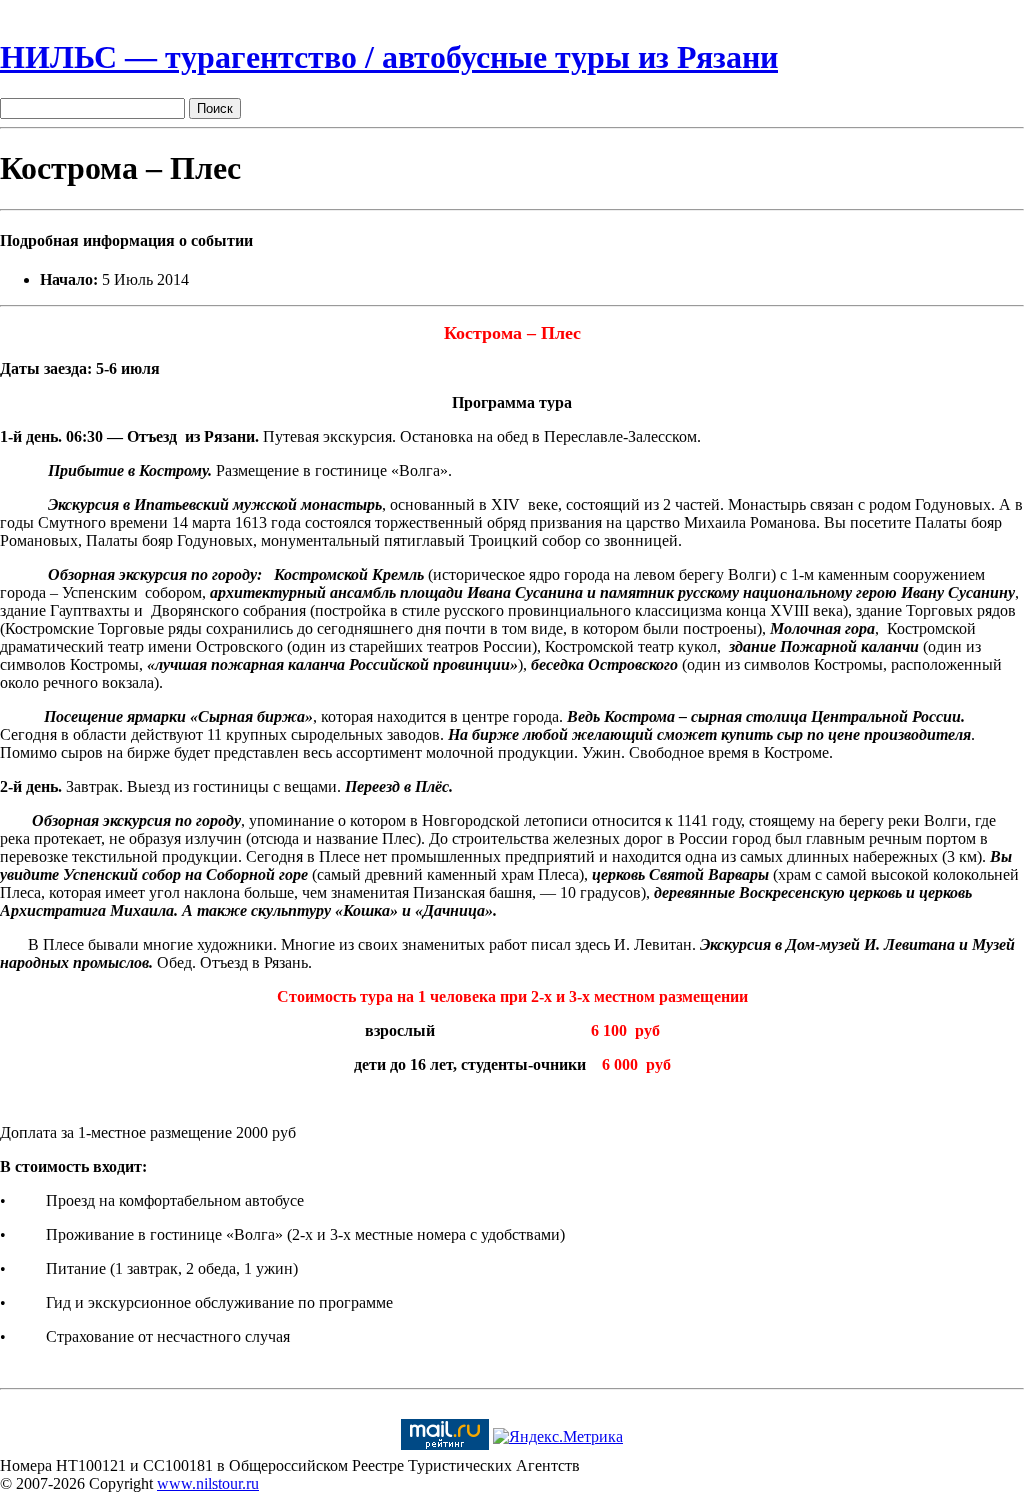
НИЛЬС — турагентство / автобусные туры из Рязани (389, 57)
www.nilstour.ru (208, 1483)
